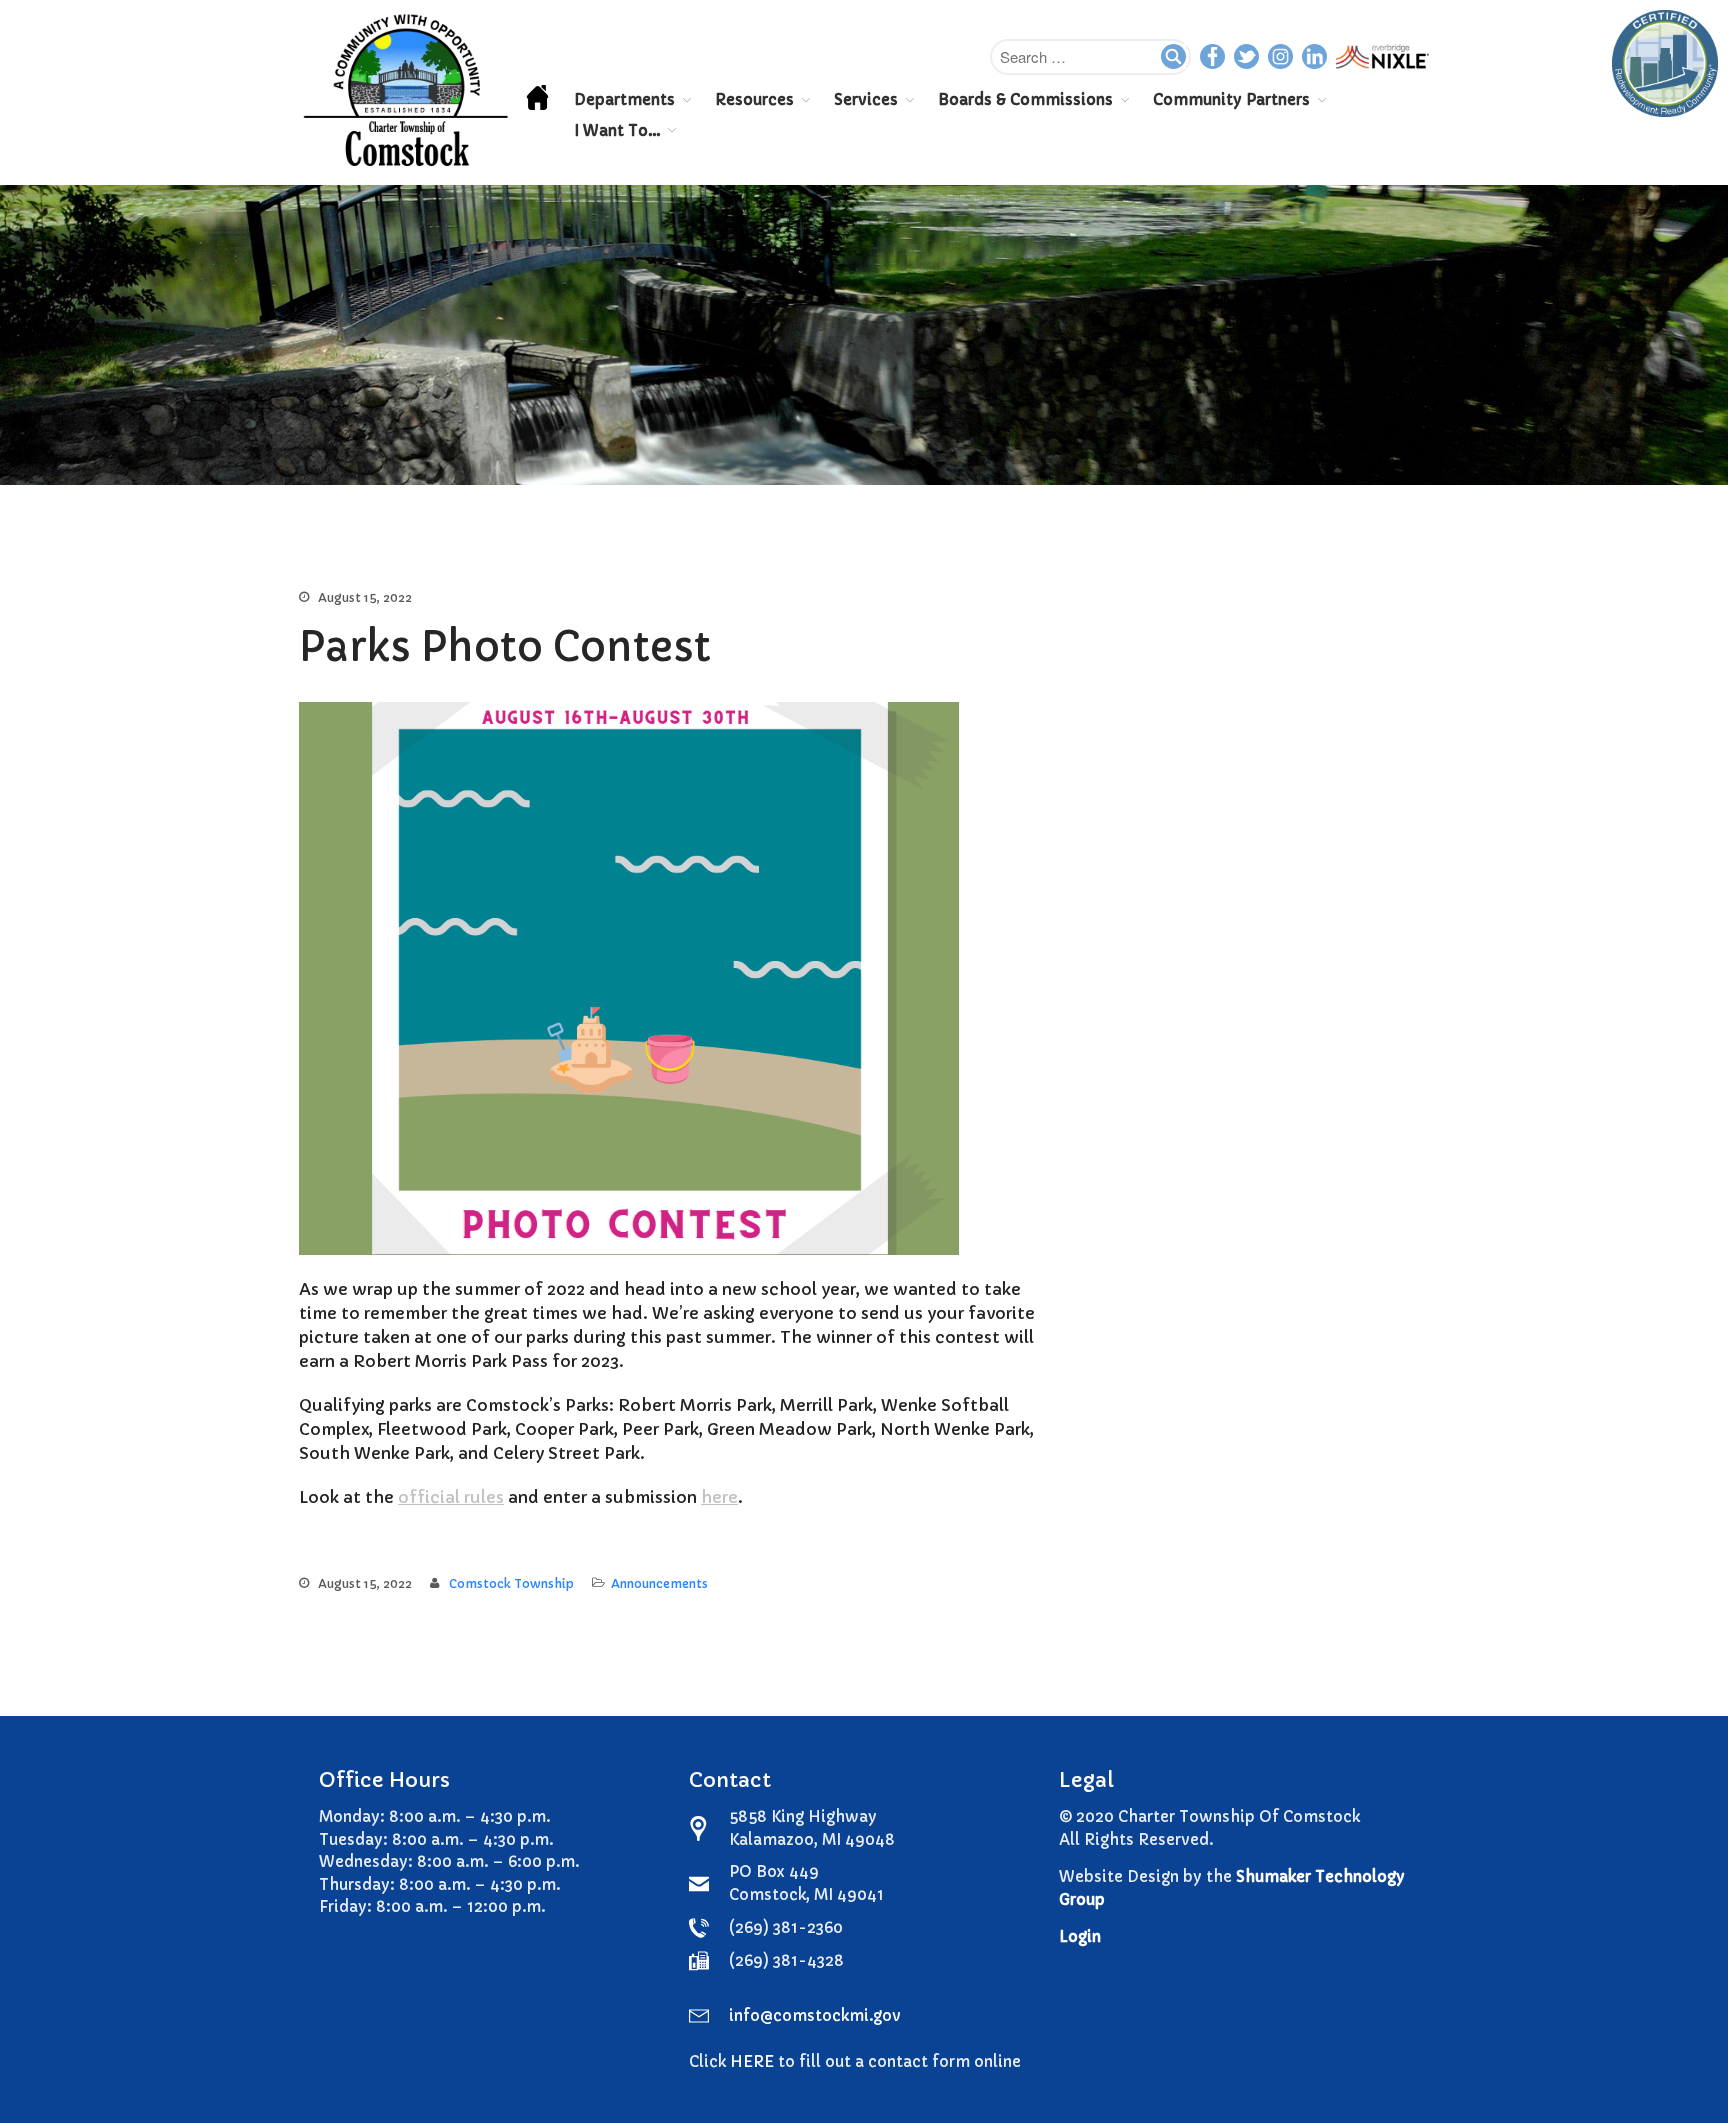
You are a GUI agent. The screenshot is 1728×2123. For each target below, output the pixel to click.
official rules (451, 1497)
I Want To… (617, 130)
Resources (754, 99)
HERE (752, 2061)
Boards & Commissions (1025, 99)
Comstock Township (511, 1583)
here (719, 1497)
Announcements (659, 1583)
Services (866, 99)
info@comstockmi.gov (815, 2015)
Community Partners (1231, 99)
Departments (624, 99)
